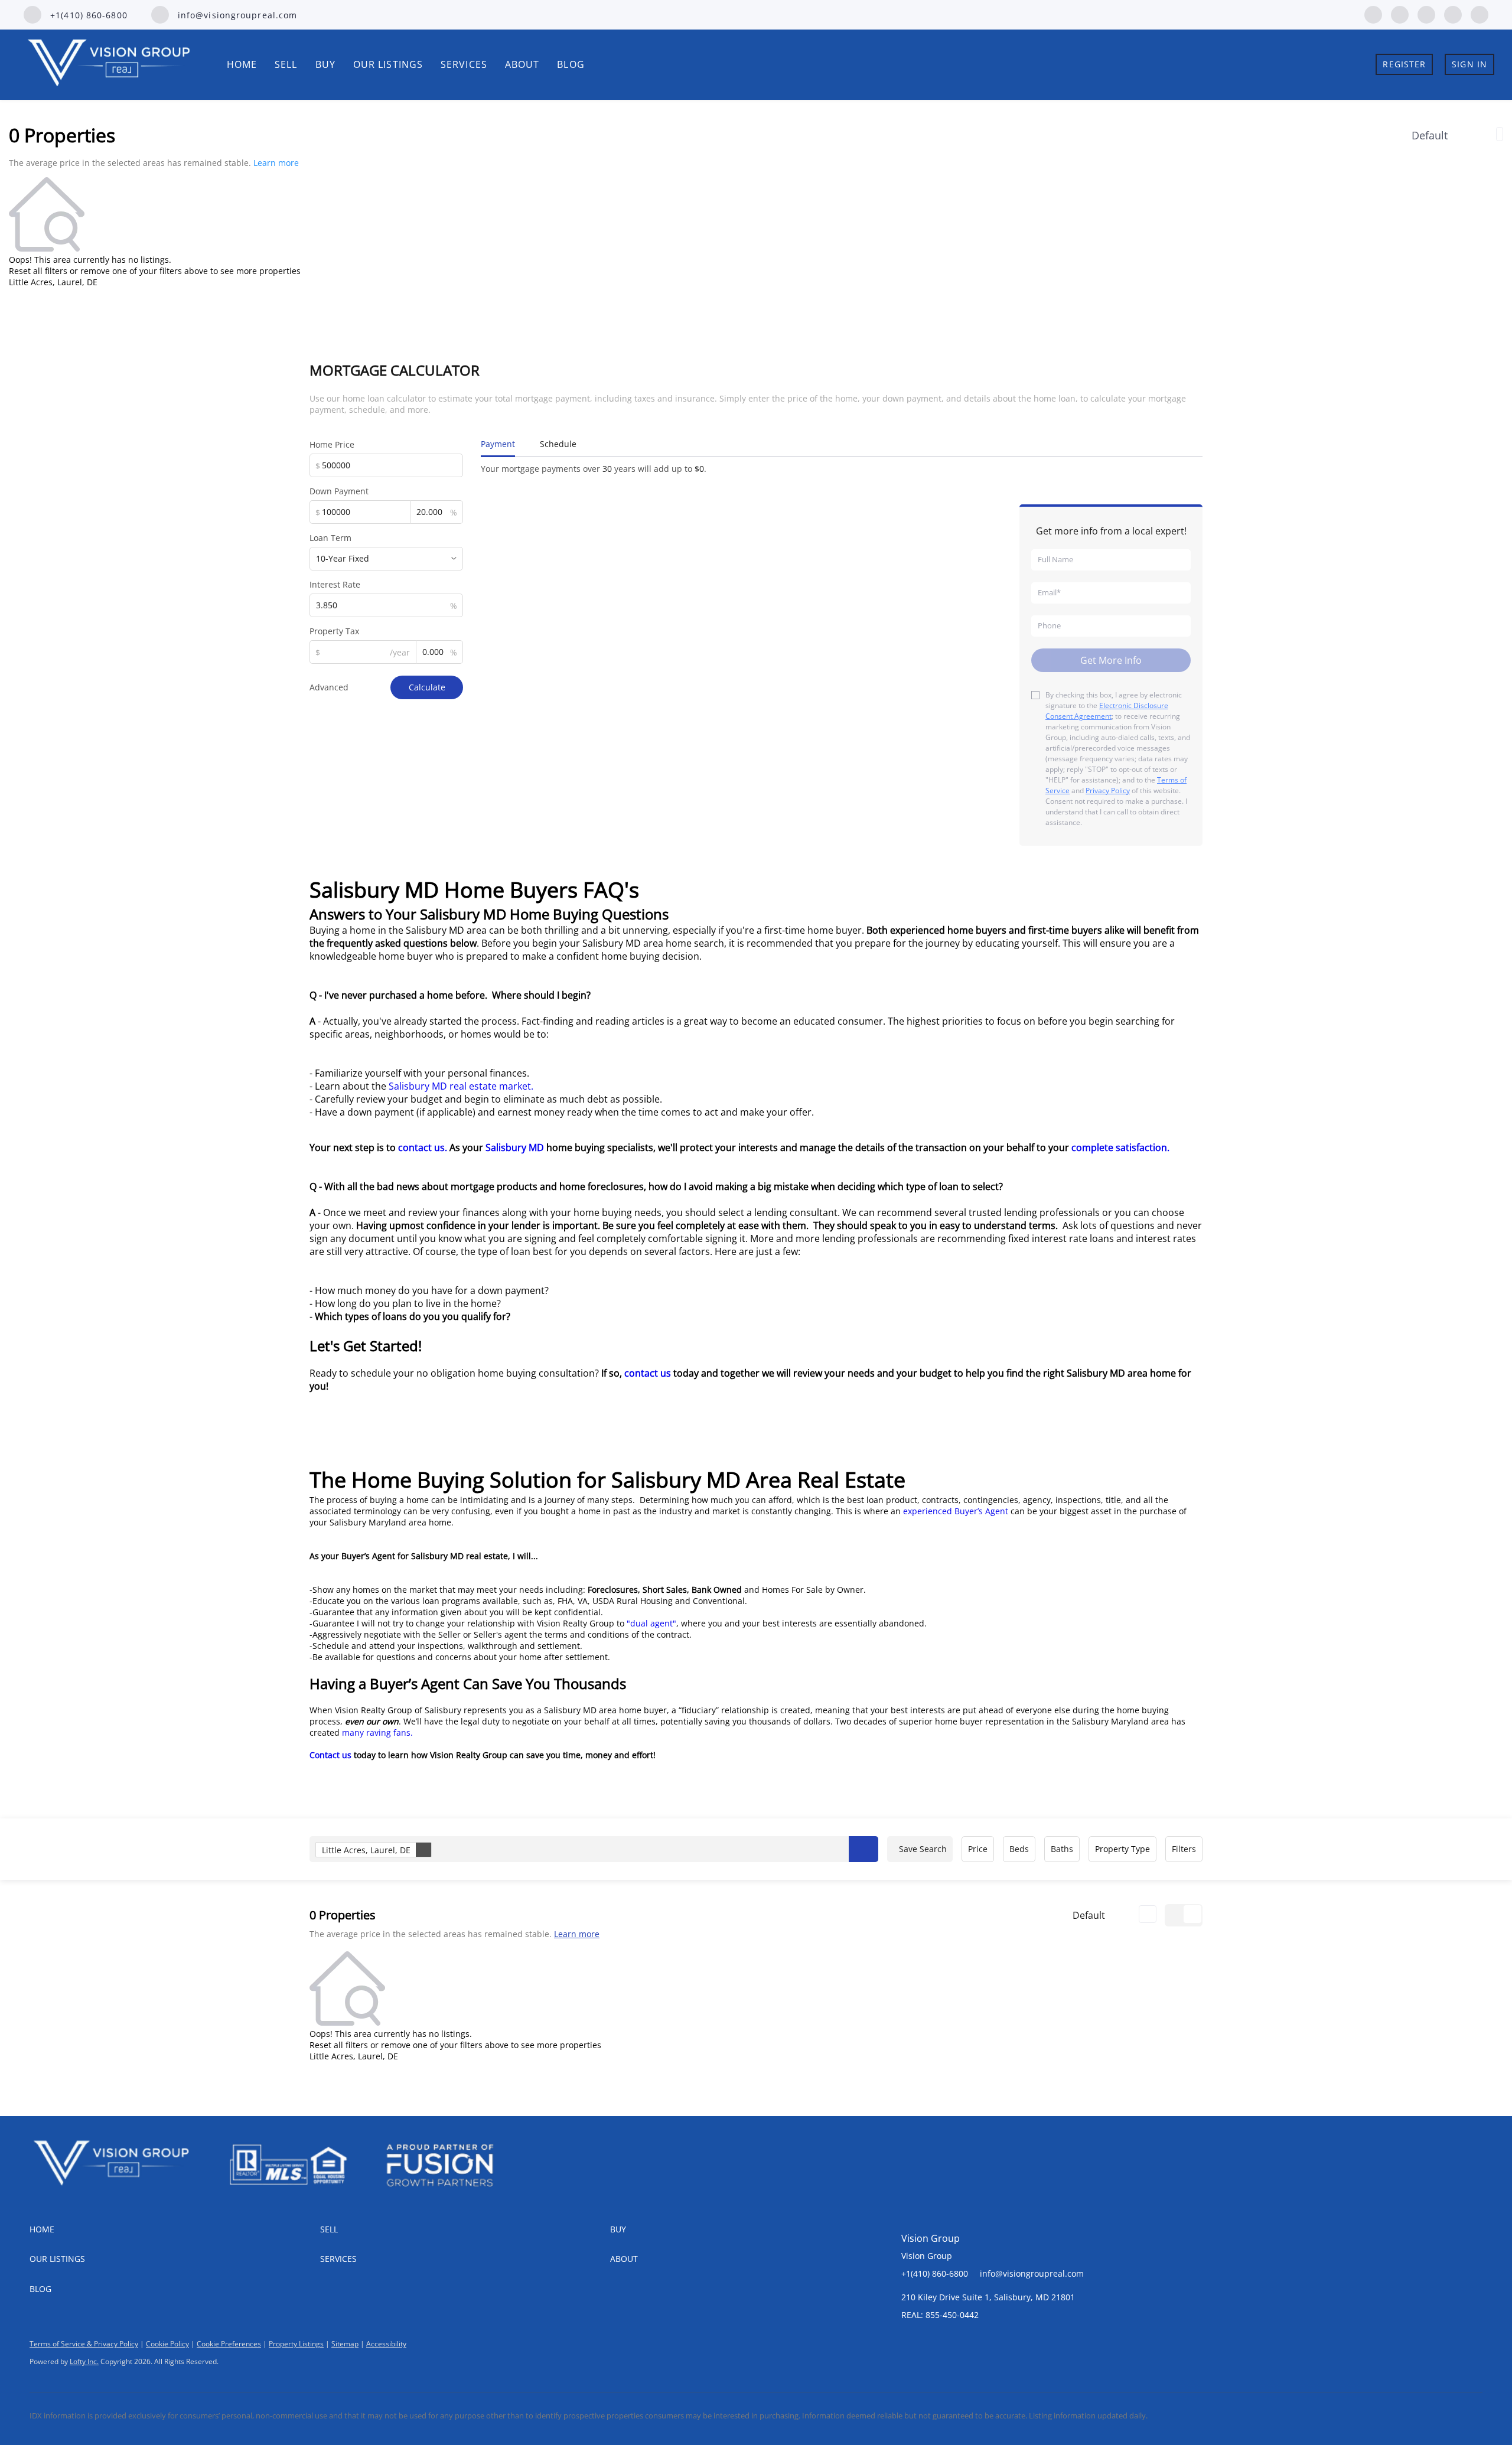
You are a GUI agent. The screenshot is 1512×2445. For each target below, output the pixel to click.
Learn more (276, 163)
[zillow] (1400, 14)
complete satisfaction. (1123, 1147)
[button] (863, 1849)
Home (242, 64)
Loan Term (330, 538)
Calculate (427, 687)
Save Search (923, 1849)
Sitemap (345, 2344)
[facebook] (1373, 14)
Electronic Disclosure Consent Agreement (1107, 711)
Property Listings (296, 2344)
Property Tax (334, 631)
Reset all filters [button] (38, 271)
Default (1430, 135)
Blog (571, 64)
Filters (1184, 1849)
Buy (325, 64)
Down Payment (339, 491)
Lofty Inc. (84, 2361)
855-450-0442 (952, 2315)
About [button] (522, 64)
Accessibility (386, 2344)
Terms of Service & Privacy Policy (84, 2344)
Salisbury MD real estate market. (461, 1086)
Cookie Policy (167, 2344)
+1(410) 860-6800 (935, 2273)
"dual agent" (651, 1623)
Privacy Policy (1108, 790)
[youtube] (1453, 14)
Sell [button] (286, 64)
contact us (646, 1373)
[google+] (1480, 14)
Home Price (332, 444)
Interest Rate (335, 584)
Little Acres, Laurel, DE (366, 1850)
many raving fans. (380, 1732)
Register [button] (1404, 64)
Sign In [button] (1469, 64)
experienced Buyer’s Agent (957, 1511)
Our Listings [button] (388, 64)
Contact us (330, 1755)
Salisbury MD (515, 1147)
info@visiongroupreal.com (1032, 2273)
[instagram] (1426, 14)
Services (464, 64)
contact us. (424, 1147)
